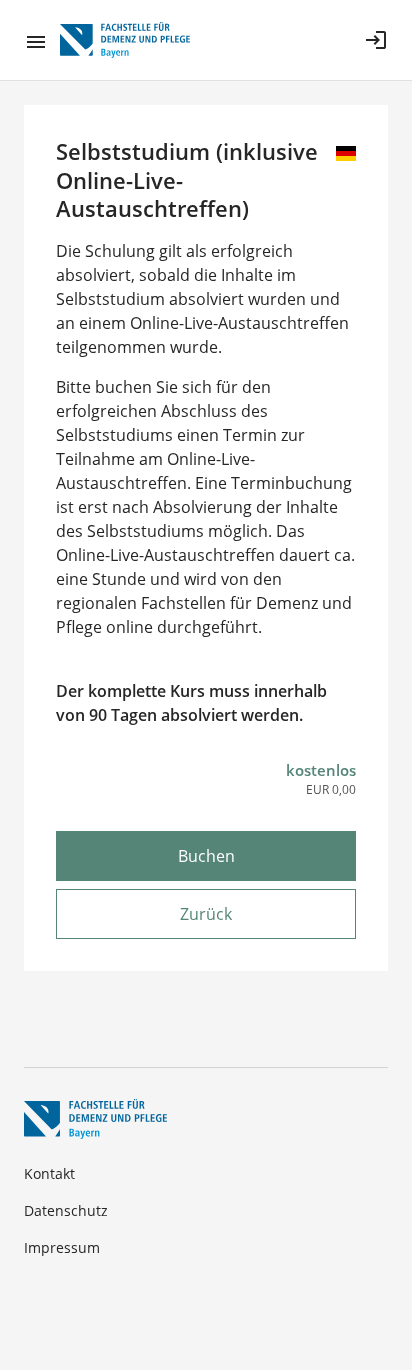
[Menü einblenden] (42, 40)
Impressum (62, 1247)
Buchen (206, 856)
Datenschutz (66, 1210)
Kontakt (49, 1173)
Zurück (206, 914)
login (376, 40)
